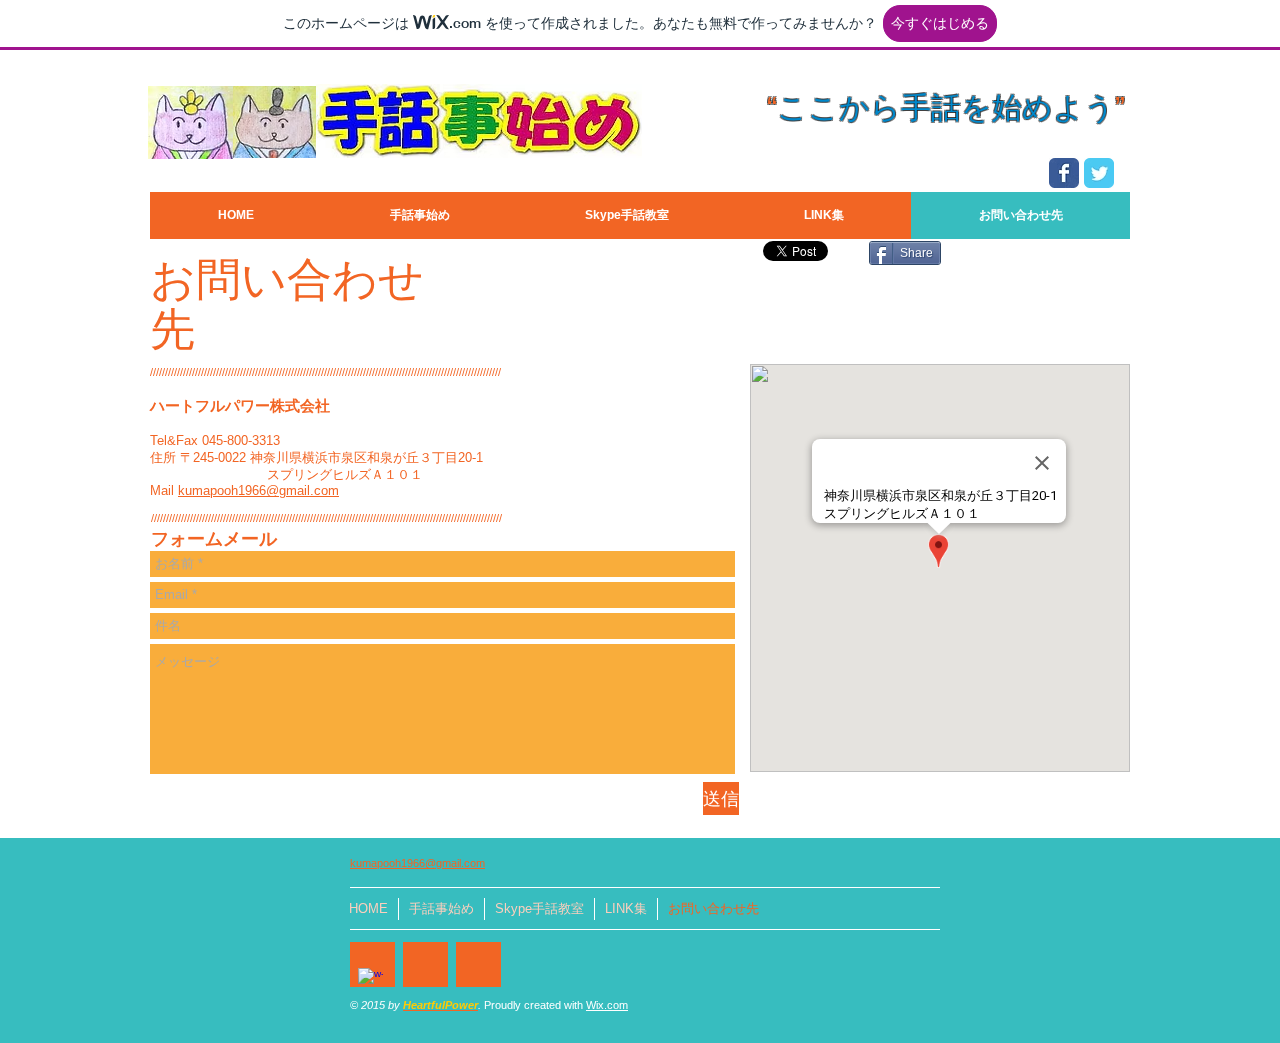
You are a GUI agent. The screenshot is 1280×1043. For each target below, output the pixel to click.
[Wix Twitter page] (1099, 173)
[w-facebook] (370, 980)
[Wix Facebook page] (1064, 173)
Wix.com (607, 1005)
